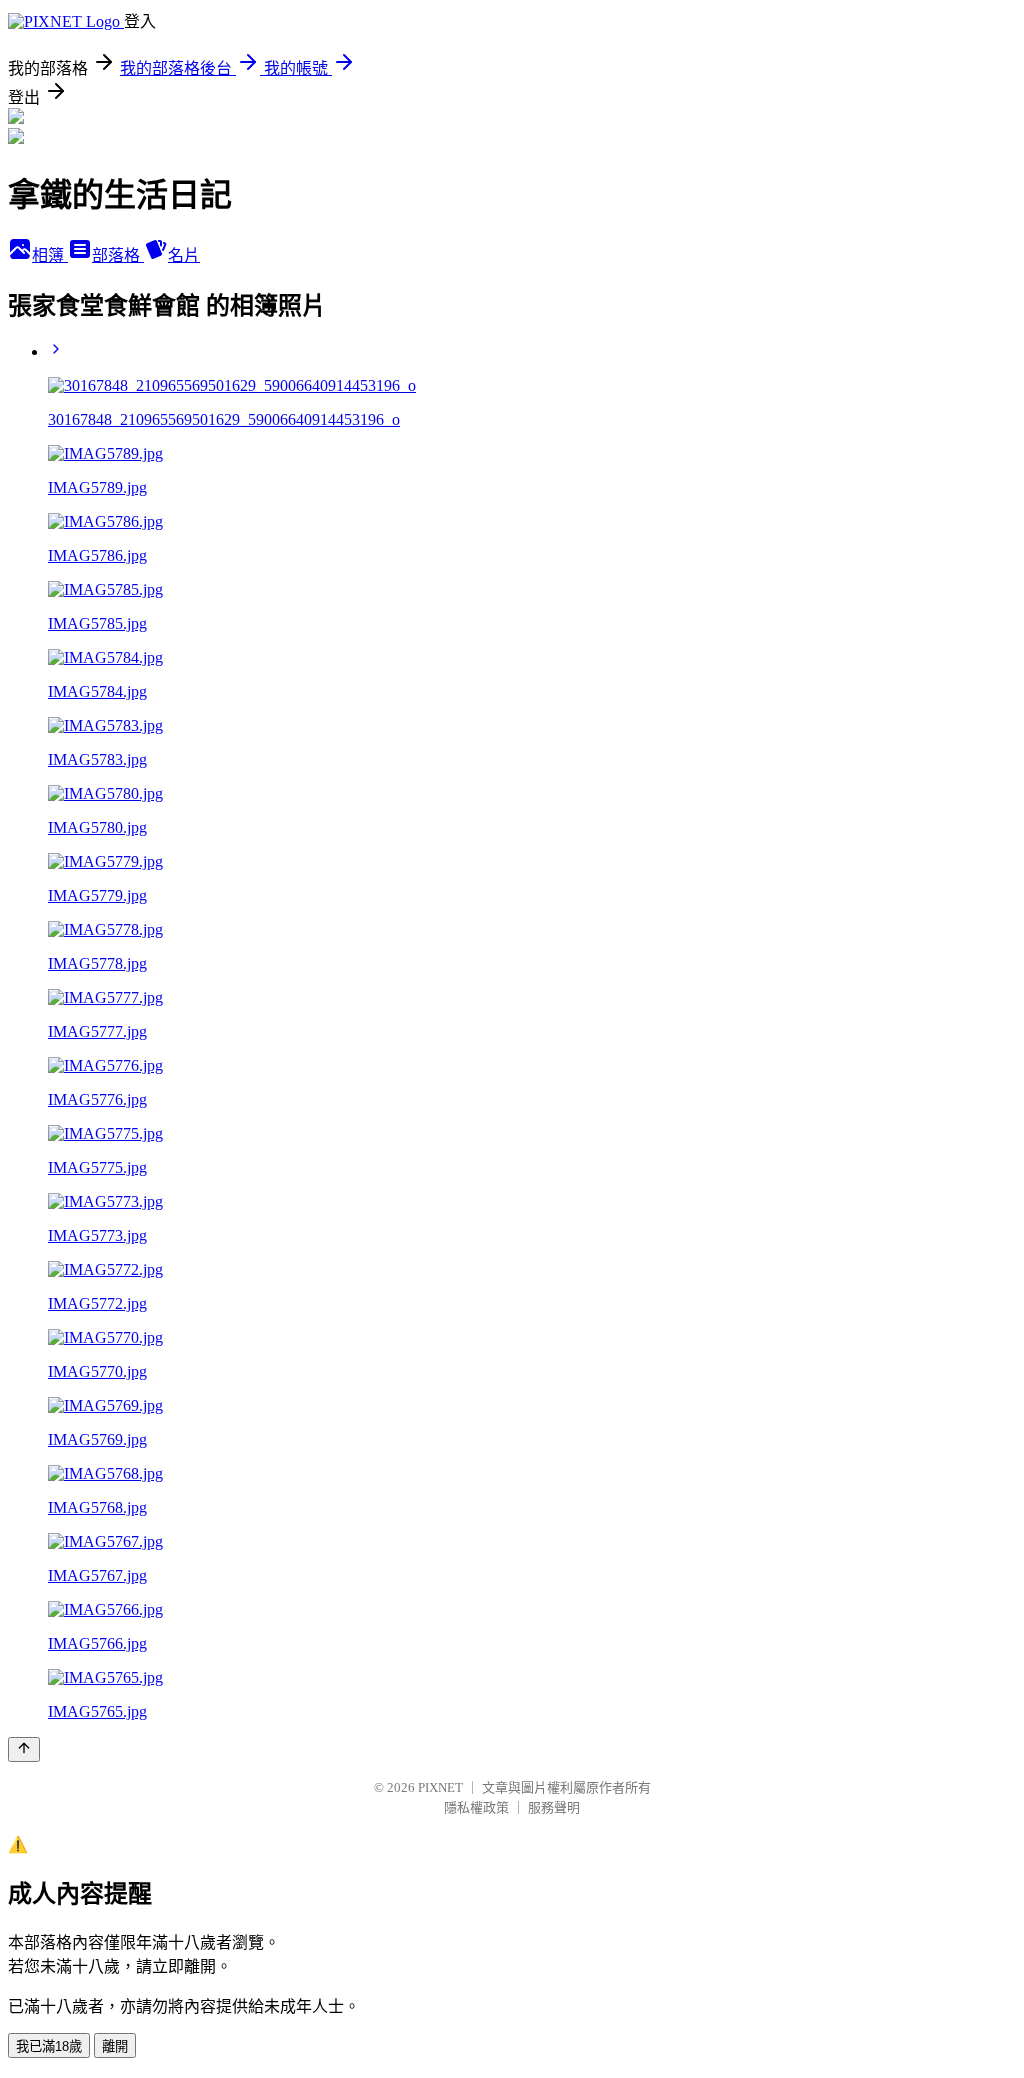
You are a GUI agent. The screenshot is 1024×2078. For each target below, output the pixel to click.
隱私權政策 (476, 1807)
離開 (115, 2046)
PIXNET (440, 1787)
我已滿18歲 (49, 2046)
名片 (184, 255)
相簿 (50, 255)
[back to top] (24, 1749)
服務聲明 (554, 1807)
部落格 (118, 255)
